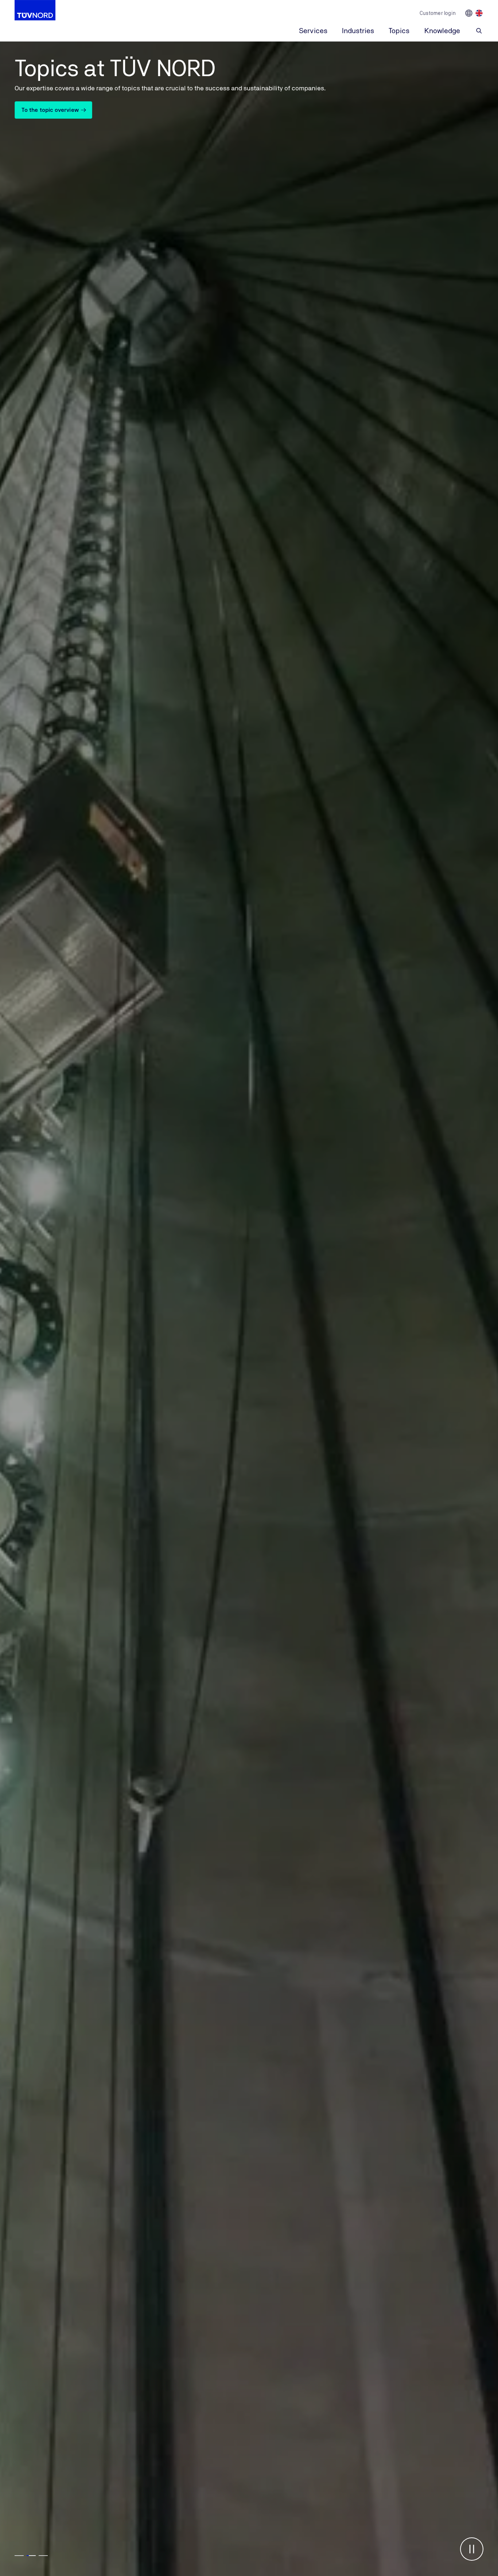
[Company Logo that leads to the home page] (35, 10)
